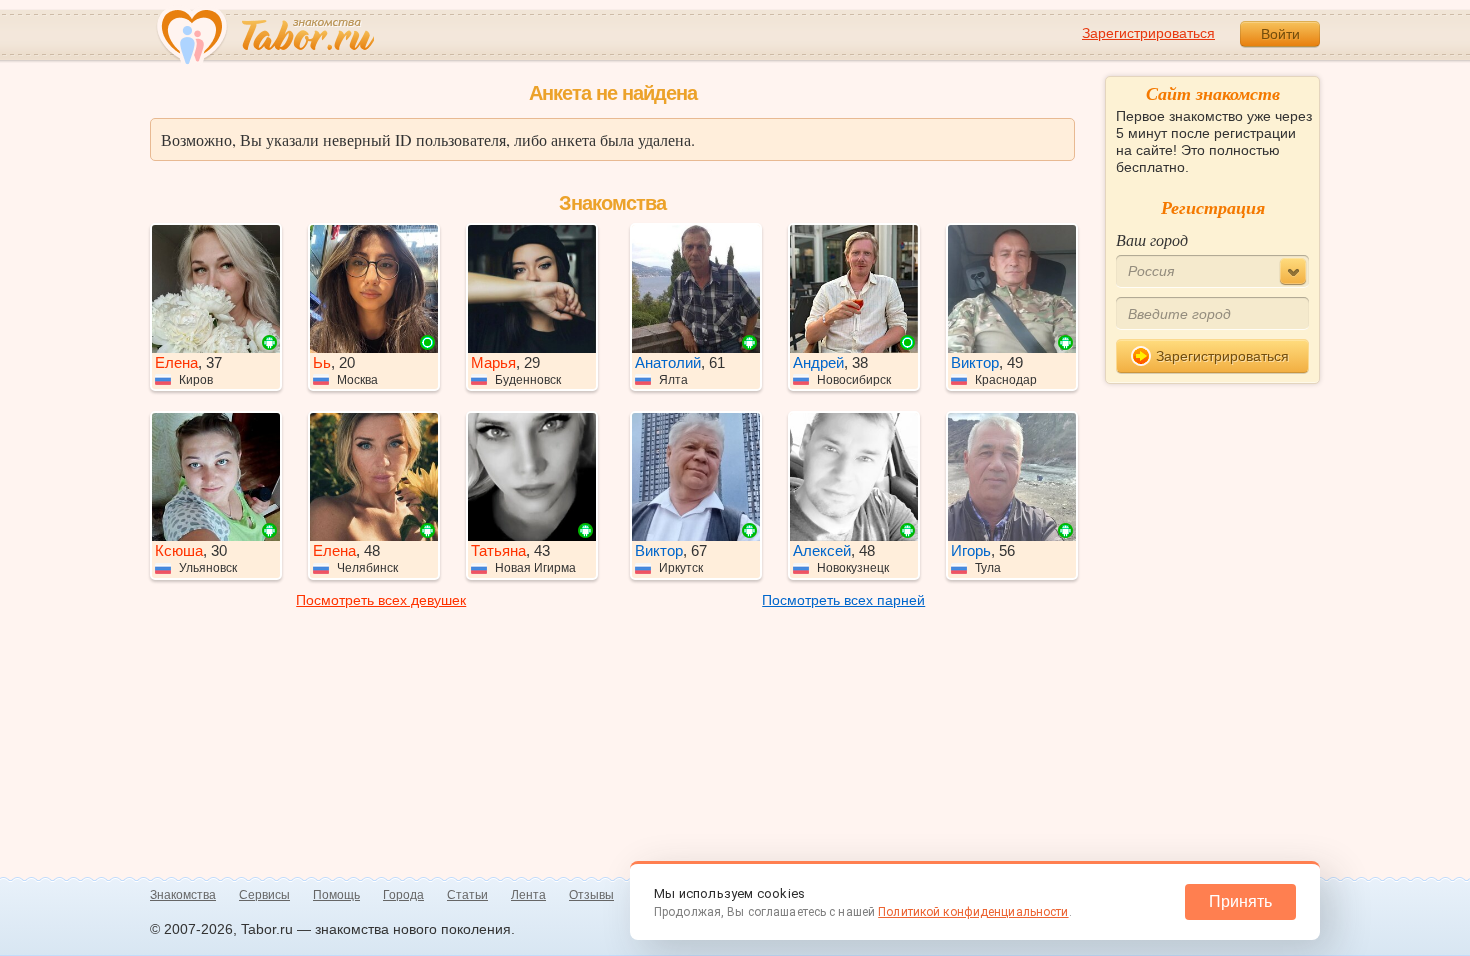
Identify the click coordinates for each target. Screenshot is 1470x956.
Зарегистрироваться (1148, 33)
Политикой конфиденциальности (973, 912)
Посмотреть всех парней (843, 600)
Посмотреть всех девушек (381, 600)
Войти (1280, 34)
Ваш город (1152, 239)
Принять (1240, 901)
